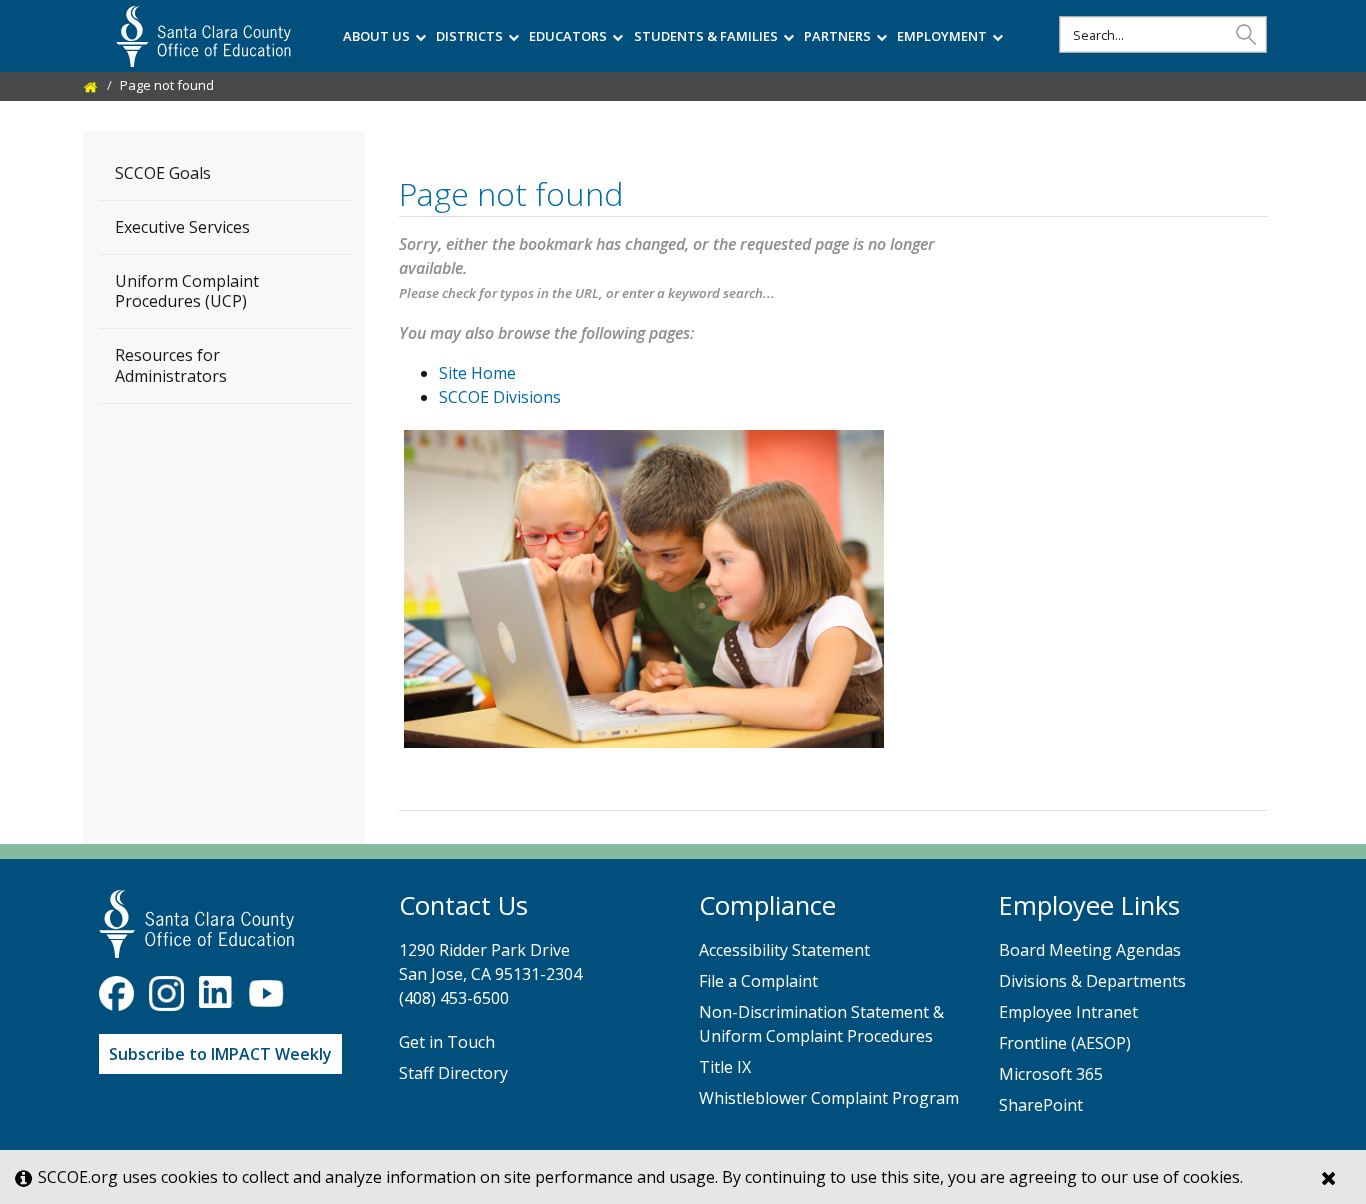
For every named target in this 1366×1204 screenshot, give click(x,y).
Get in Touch (447, 1042)
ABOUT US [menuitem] (376, 36)
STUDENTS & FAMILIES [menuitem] (706, 36)
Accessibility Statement (784, 950)
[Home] (91, 85)
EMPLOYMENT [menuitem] (942, 36)
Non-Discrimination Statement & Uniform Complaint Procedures (821, 1024)
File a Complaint (758, 981)
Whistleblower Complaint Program (829, 1098)
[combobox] (1163, 34)
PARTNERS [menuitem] (837, 36)
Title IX (725, 1067)
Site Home (477, 373)
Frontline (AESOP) (1065, 1043)
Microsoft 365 (1051, 1074)
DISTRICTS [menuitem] (469, 36)
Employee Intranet (1068, 1012)
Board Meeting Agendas (1090, 950)
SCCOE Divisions (500, 397)
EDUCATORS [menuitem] (568, 36)
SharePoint (1041, 1105)
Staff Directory (453, 1073)
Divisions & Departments (1092, 981)
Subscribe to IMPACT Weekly (220, 1054)
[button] (1246, 33)
